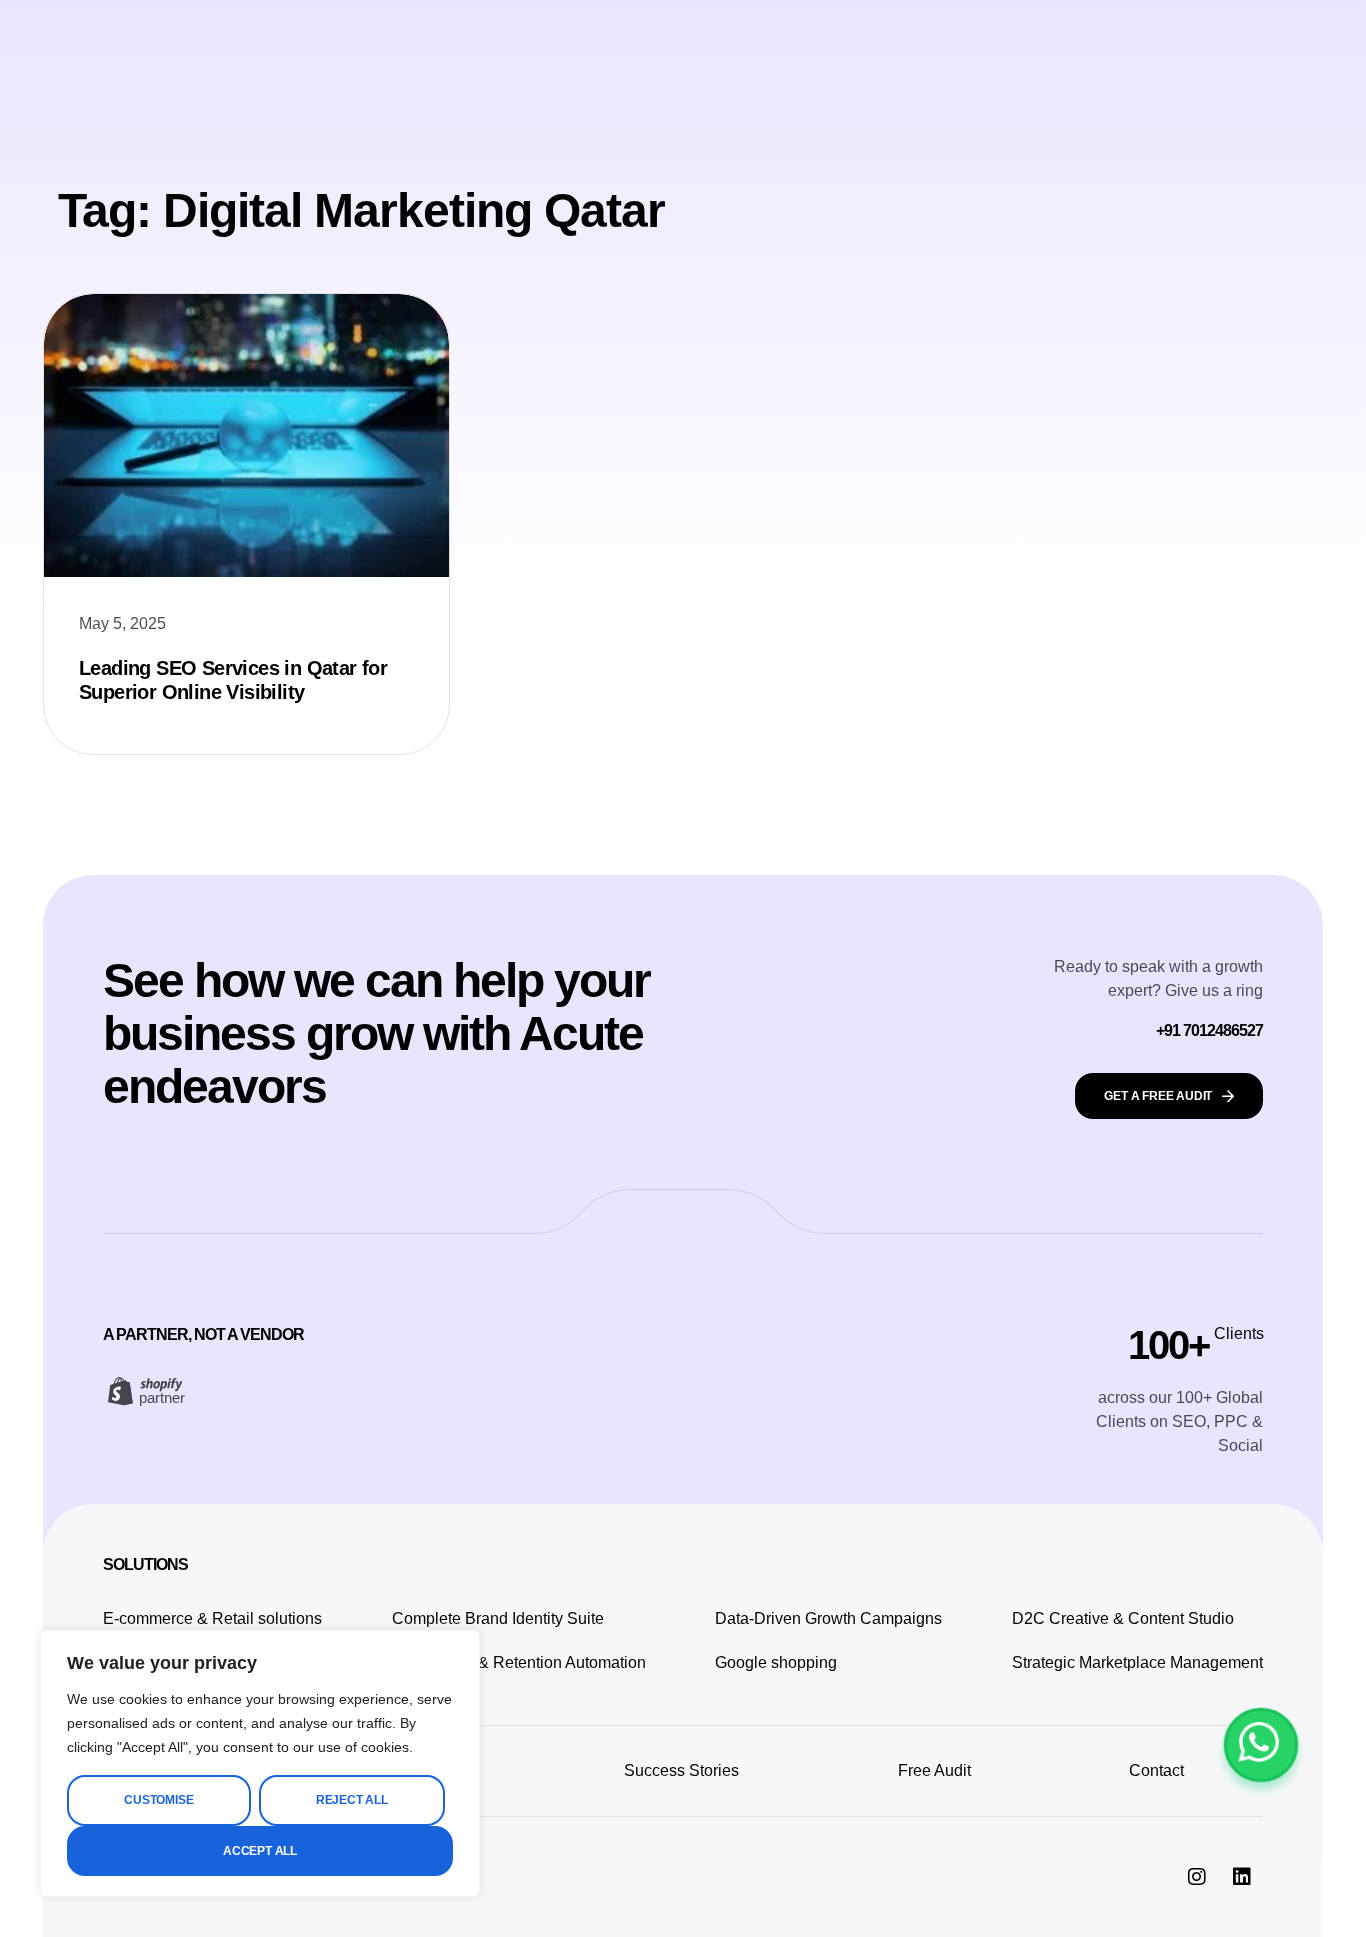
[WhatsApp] (1261, 1745)
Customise (158, 1800)
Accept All (260, 1851)
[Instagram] (1197, 1877)
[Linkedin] (1242, 1877)
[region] (260, 1763)
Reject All (352, 1800)
